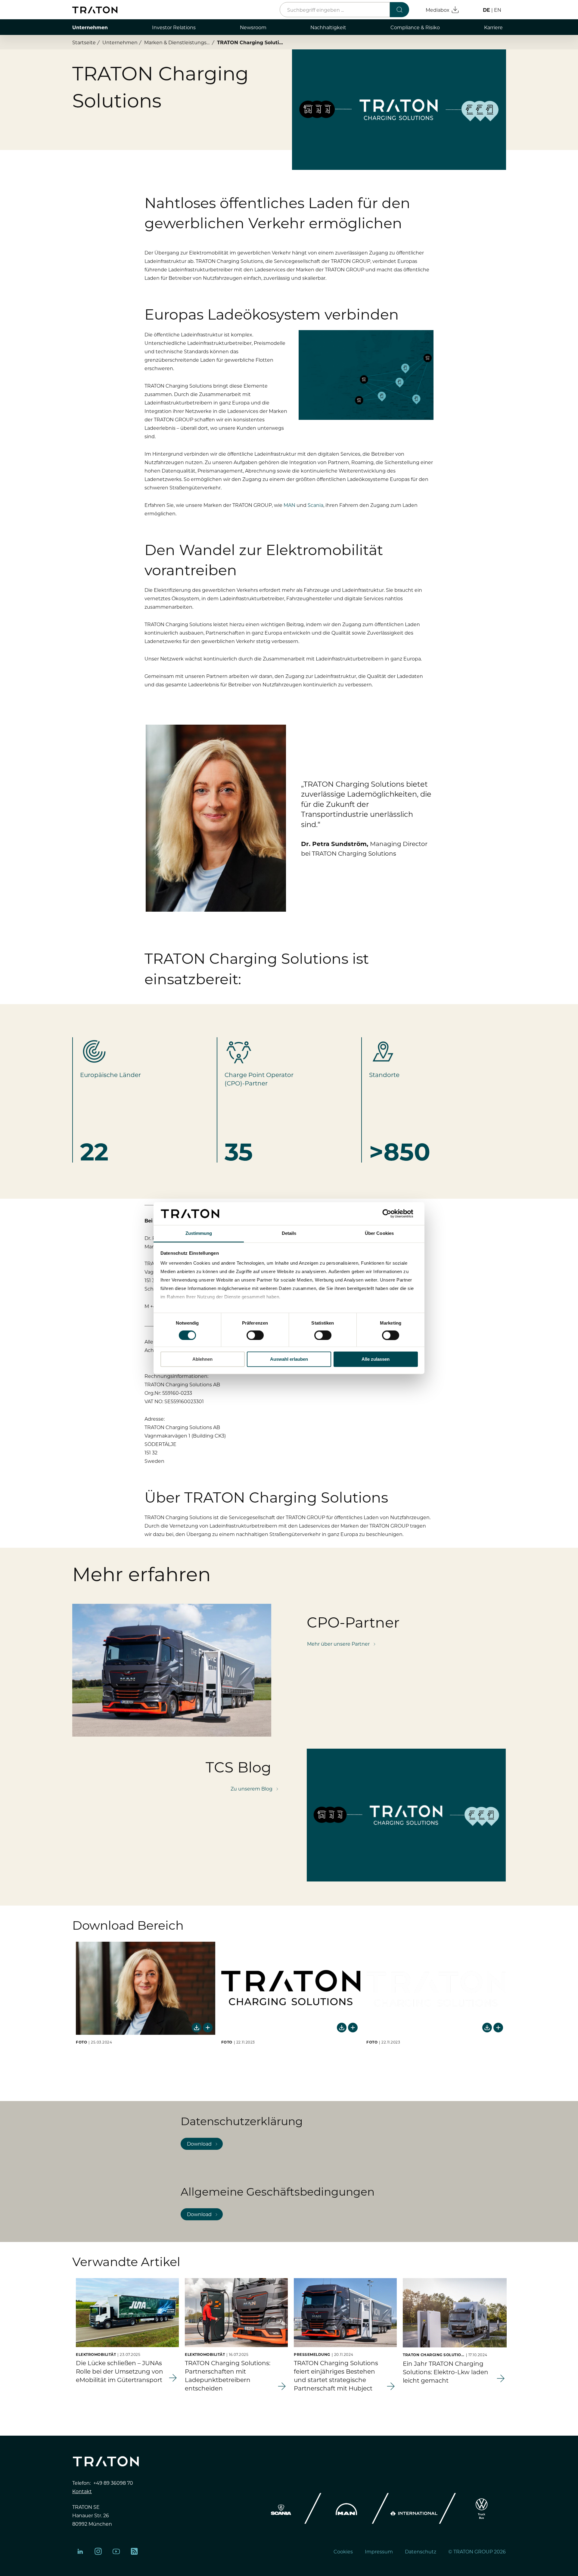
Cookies (343, 2551)
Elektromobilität (96, 2354)
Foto (81, 2042)
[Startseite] (95, 10)
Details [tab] (289, 1233)
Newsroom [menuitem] (253, 27)
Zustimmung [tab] (199, 1233)
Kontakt (82, 2491)
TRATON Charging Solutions (434, 2355)
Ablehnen (202, 1359)
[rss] (134, 2551)
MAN (289, 505)
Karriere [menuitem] (493, 27)
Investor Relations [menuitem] (174, 27)
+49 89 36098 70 (113, 2483)
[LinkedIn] (80, 2551)
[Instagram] (98, 2551)
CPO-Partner (353, 1622)
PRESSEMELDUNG (312, 2354)
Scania (315, 505)
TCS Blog (238, 1766)
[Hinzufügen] (208, 2028)
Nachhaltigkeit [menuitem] (328, 27)
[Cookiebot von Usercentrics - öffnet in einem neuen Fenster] (392, 1213)
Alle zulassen (376, 1359)
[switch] (255, 1335)
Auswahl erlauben (289, 1359)
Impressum (379, 2551)
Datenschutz (421, 2551)
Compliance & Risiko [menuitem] (415, 27)
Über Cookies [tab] (379, 1233)
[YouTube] (116, 2551)
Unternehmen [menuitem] (90, 27)
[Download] (197, 2028)
